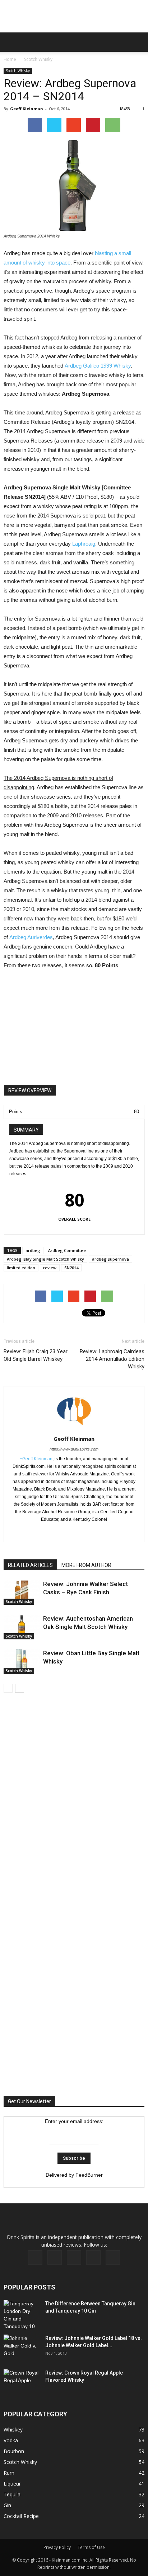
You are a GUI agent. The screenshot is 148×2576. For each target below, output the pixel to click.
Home (10, 59)
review (50, 1268)
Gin (7, 2505)
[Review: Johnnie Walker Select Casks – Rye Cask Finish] (22, 1592)
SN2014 (71, 1268)
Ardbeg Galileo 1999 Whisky (98, 366)
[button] (138, 42)
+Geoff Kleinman (36, 1459)
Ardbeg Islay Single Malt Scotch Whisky (45, 1259)
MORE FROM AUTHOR (86, 1565)
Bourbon (14, 2451)
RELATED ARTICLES (30, 1565)
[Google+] (74, 1532)
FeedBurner (89, 2175)
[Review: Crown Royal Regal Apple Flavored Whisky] (22, 2381)
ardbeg (33, 1250)
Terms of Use (91, 2547)
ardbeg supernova (110, 1259)
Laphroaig (84, 544)
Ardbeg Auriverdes (31, 937)
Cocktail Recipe (21, 2516)
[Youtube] (113, 2257)
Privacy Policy (57, 2547)
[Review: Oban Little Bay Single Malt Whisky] (22, 1662)
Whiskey (13, 2430)
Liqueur (12, 2484)
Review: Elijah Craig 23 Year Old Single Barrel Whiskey (36, 1355)
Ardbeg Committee (67, 1250)
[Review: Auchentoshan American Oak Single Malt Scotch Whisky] (22, 1627)
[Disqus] (74, 1802)
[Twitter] (89, 1532)
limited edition (21, 1268)
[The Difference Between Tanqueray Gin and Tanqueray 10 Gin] (21, 2315)
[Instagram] (74, 2257)
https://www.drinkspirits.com (74, 1449)
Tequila (12, 2494)
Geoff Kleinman (27, 109)
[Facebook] (59, 1532)
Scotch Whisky (38, 59)
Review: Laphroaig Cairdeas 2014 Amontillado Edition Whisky (112, 1359)
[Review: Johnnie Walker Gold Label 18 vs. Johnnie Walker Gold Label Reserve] (22, 2347)
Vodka (11, 2440)
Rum (9, 2473)
